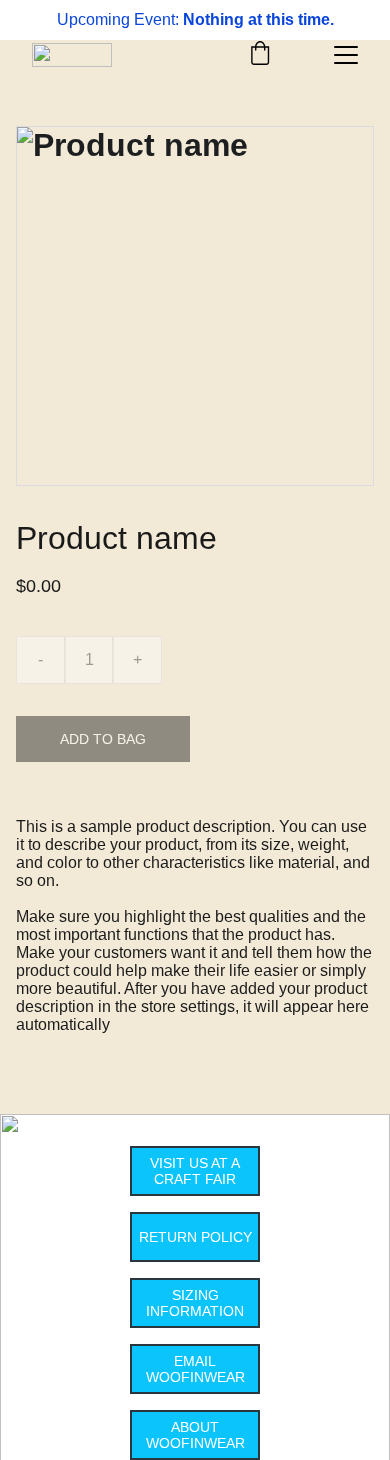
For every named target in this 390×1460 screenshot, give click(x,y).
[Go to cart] (260, 55)
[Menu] (346, 55)
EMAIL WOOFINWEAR (195, 1369)
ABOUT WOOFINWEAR (195, 1435)
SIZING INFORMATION (195, 1303)
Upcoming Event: (120, 19)
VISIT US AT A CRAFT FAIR (195, 1171)
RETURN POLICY (195, 1237)
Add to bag (103, 739)
